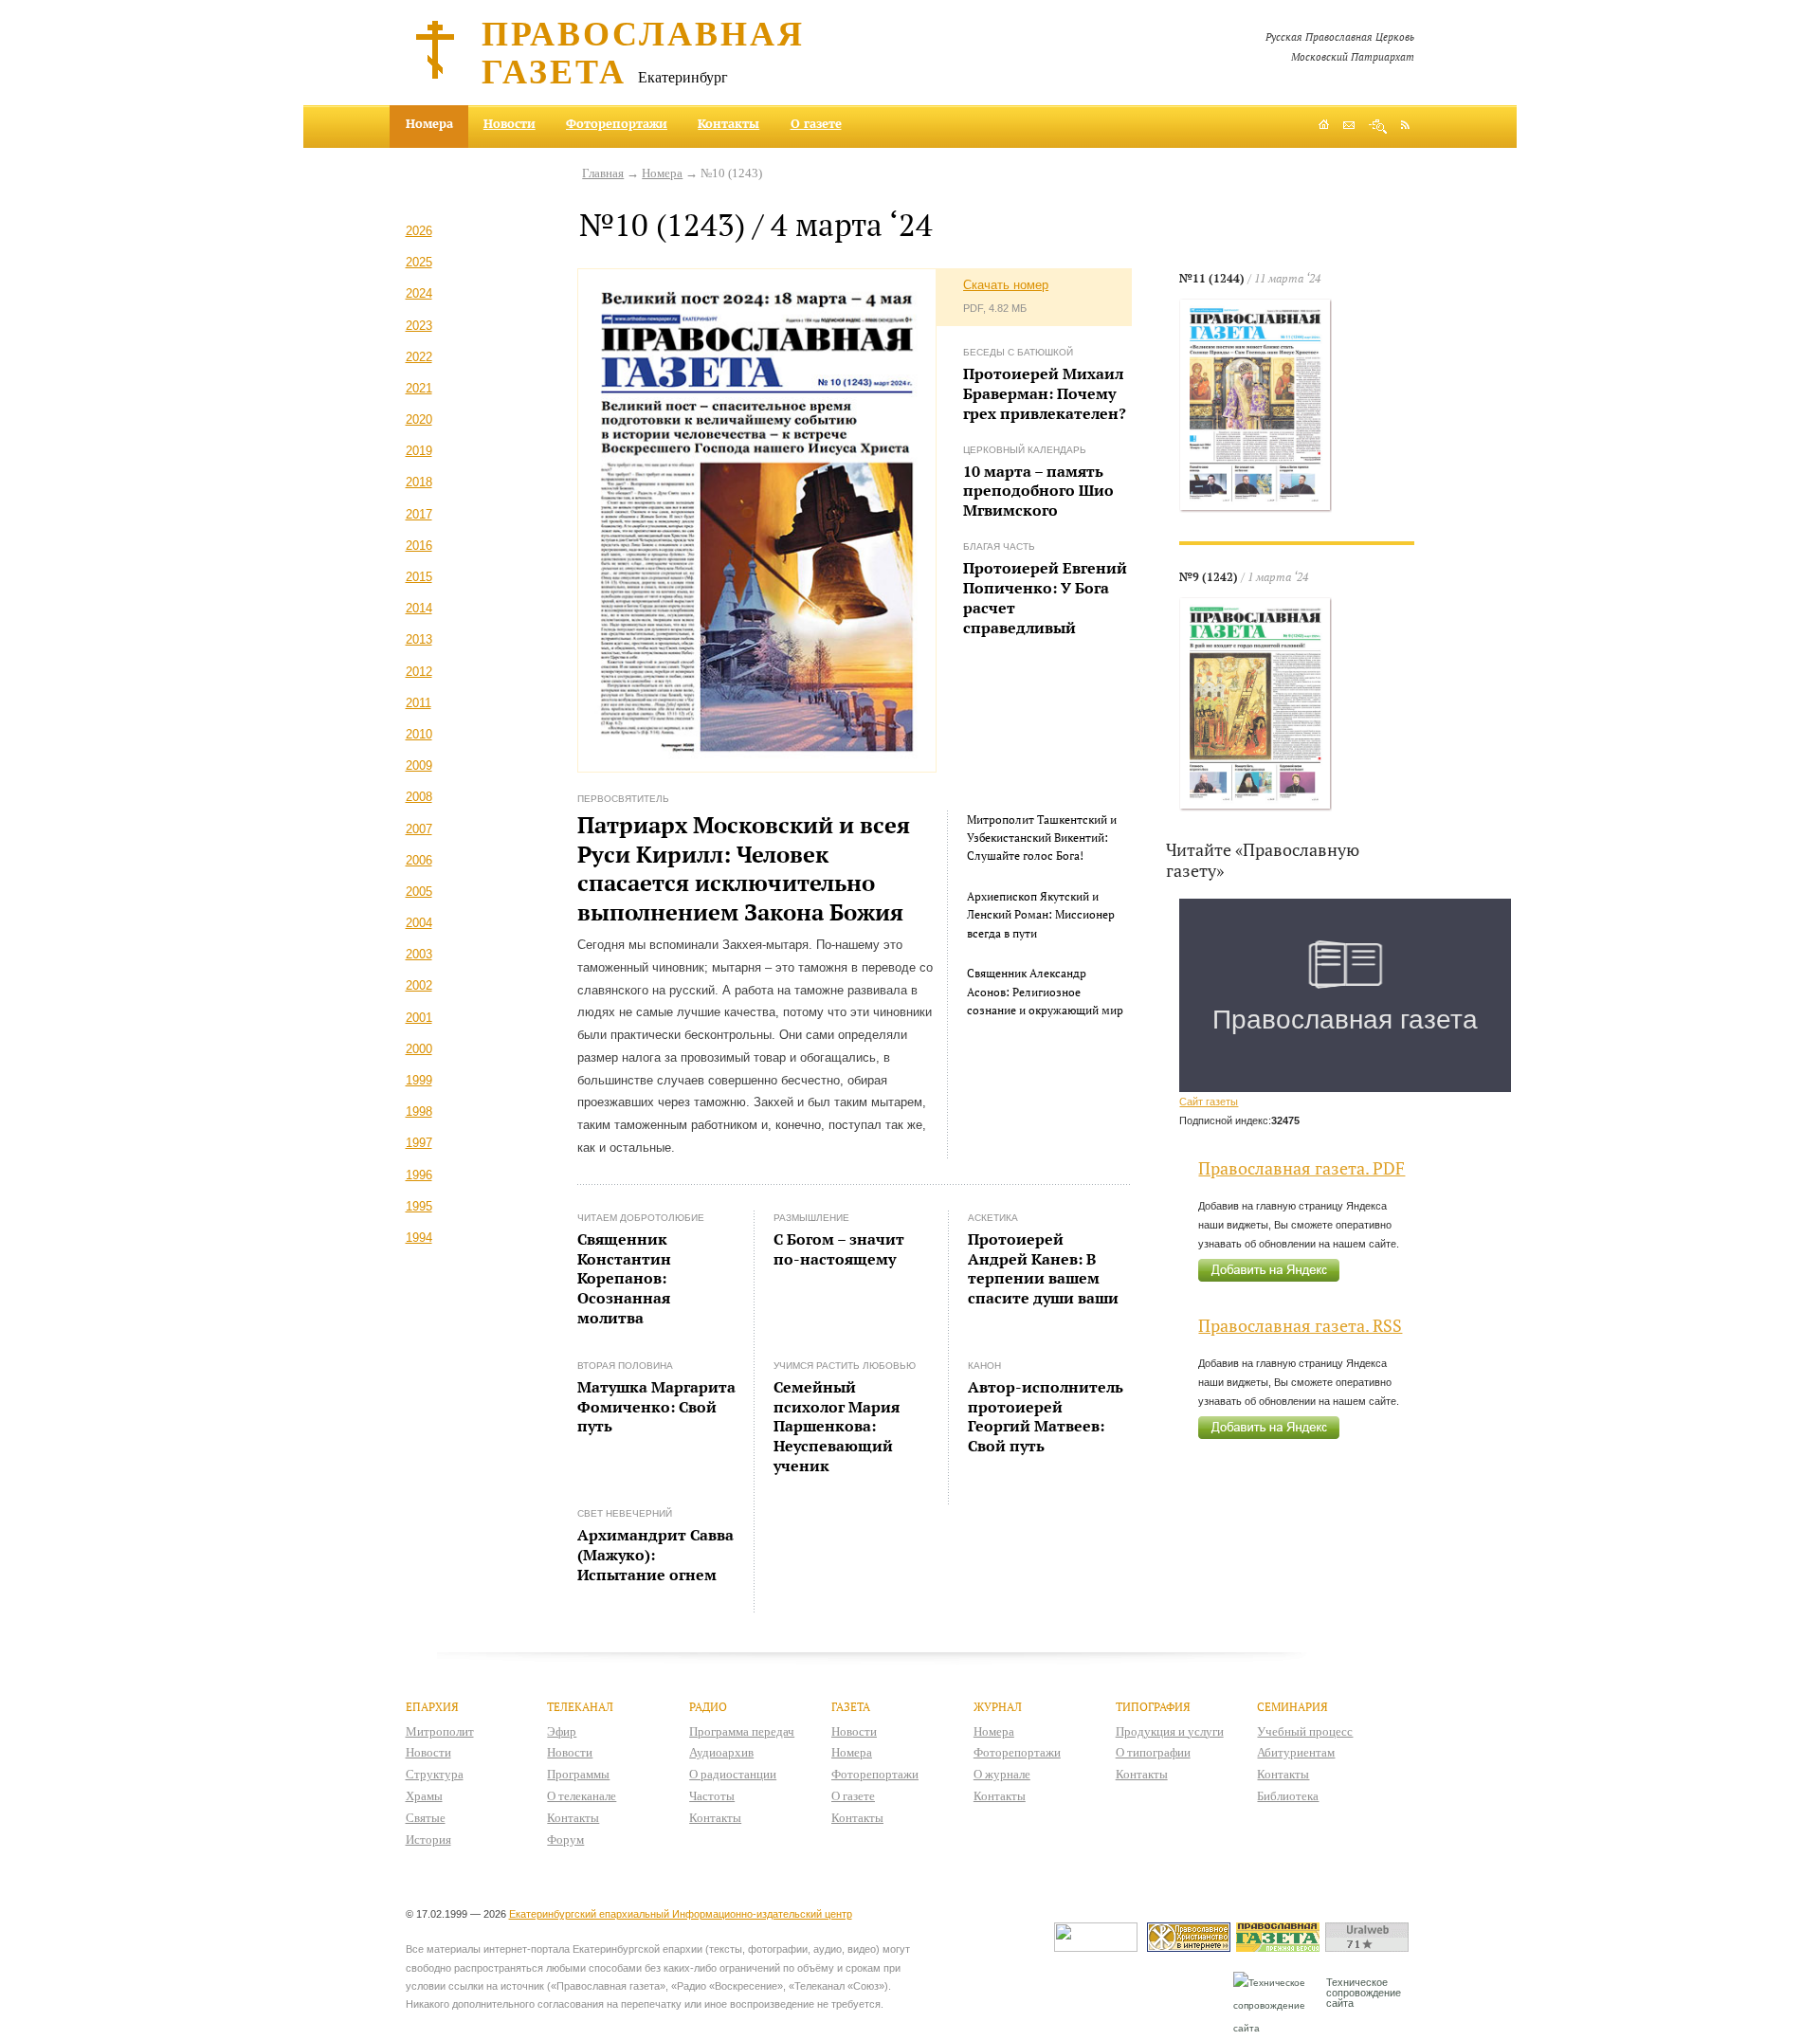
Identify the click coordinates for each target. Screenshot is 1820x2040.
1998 (419, 1111)
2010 (419, 734)
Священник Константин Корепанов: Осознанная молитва (624, 1278)
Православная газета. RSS (1300, 1326)
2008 (419, 797)
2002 (419, 985)
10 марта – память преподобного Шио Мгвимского (1038, 491)
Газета (851, 1707)
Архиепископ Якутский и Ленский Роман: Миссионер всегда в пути (1041, 915)
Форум (565, 1840)
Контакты (728, 123)
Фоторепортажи (617, 123)
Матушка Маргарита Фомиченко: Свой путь (656, 1407)
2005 (419, 892)
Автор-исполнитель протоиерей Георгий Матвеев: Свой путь (1046, 1416)
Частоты (712, 1796)
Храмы (424, 1796)
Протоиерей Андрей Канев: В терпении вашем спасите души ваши (1043, 1268)
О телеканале (582, 1796)
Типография (1153, 1707)
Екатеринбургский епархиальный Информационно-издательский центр (681, 1914)
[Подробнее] (1256, 406)
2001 (419, 1018)
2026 (419, 231)
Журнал (998, 1707)
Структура (435, 1774)
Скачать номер (1006, 285)
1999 (419, 1080)
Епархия (432, 1707)
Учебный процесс (1305, 1731)
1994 (419, 1238)
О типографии (1153, 1752)
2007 (419, 829)
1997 (419, 1143)
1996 (419, 1175)
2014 (419, 608)
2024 (419, 293)
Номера (662, 173)
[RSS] (1405, 124)
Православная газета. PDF (1301, 1168)
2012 (419, 672)
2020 (419, 419)
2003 (419, 954)
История (428, 1840)
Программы (578, 1774)
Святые (426, 1818)
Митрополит (440, 1731)
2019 (419, 451)
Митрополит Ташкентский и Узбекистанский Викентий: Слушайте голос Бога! (1042, 838)
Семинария (1292, 1707)
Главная (603, 173)
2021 (419, 388)
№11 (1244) (1212, 278)
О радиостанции (733, 1774)
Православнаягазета (643, 51)
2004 (419, 923)
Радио (708, 1707)
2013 (419, 639)
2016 (419, 546)
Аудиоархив (721, 1752)
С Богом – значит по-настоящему (839, 1249)
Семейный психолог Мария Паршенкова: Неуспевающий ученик (837, 1426)
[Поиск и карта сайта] (1378, 127)
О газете (816, 123)
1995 (419, 1206)
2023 (419, 326)
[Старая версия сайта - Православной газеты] (1281, 1948)
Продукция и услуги (1170, 1731)
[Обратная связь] (1349, 127)
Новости (510, 123)
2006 (419, 860)
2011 (419, 703)
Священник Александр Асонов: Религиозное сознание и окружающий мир (1045, 992)
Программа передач (742, 1731)
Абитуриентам (1296, 1752)
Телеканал (580, 1707)
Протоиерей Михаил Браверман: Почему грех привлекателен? (1045, 393)
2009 (419, 765)
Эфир (562, 1731)
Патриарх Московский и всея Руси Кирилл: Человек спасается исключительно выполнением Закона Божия (744, 868)
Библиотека (1288, 1796)
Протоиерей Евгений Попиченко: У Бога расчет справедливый (1045, 597)
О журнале (1002, 1774)
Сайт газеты (1209, 1102)
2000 (419, 1049)
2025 (419, 262)
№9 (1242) (1209, 577)
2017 (419, 514)
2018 (419, 482)
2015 (419, 577)
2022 (419, 357)
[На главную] (1324, 127)
